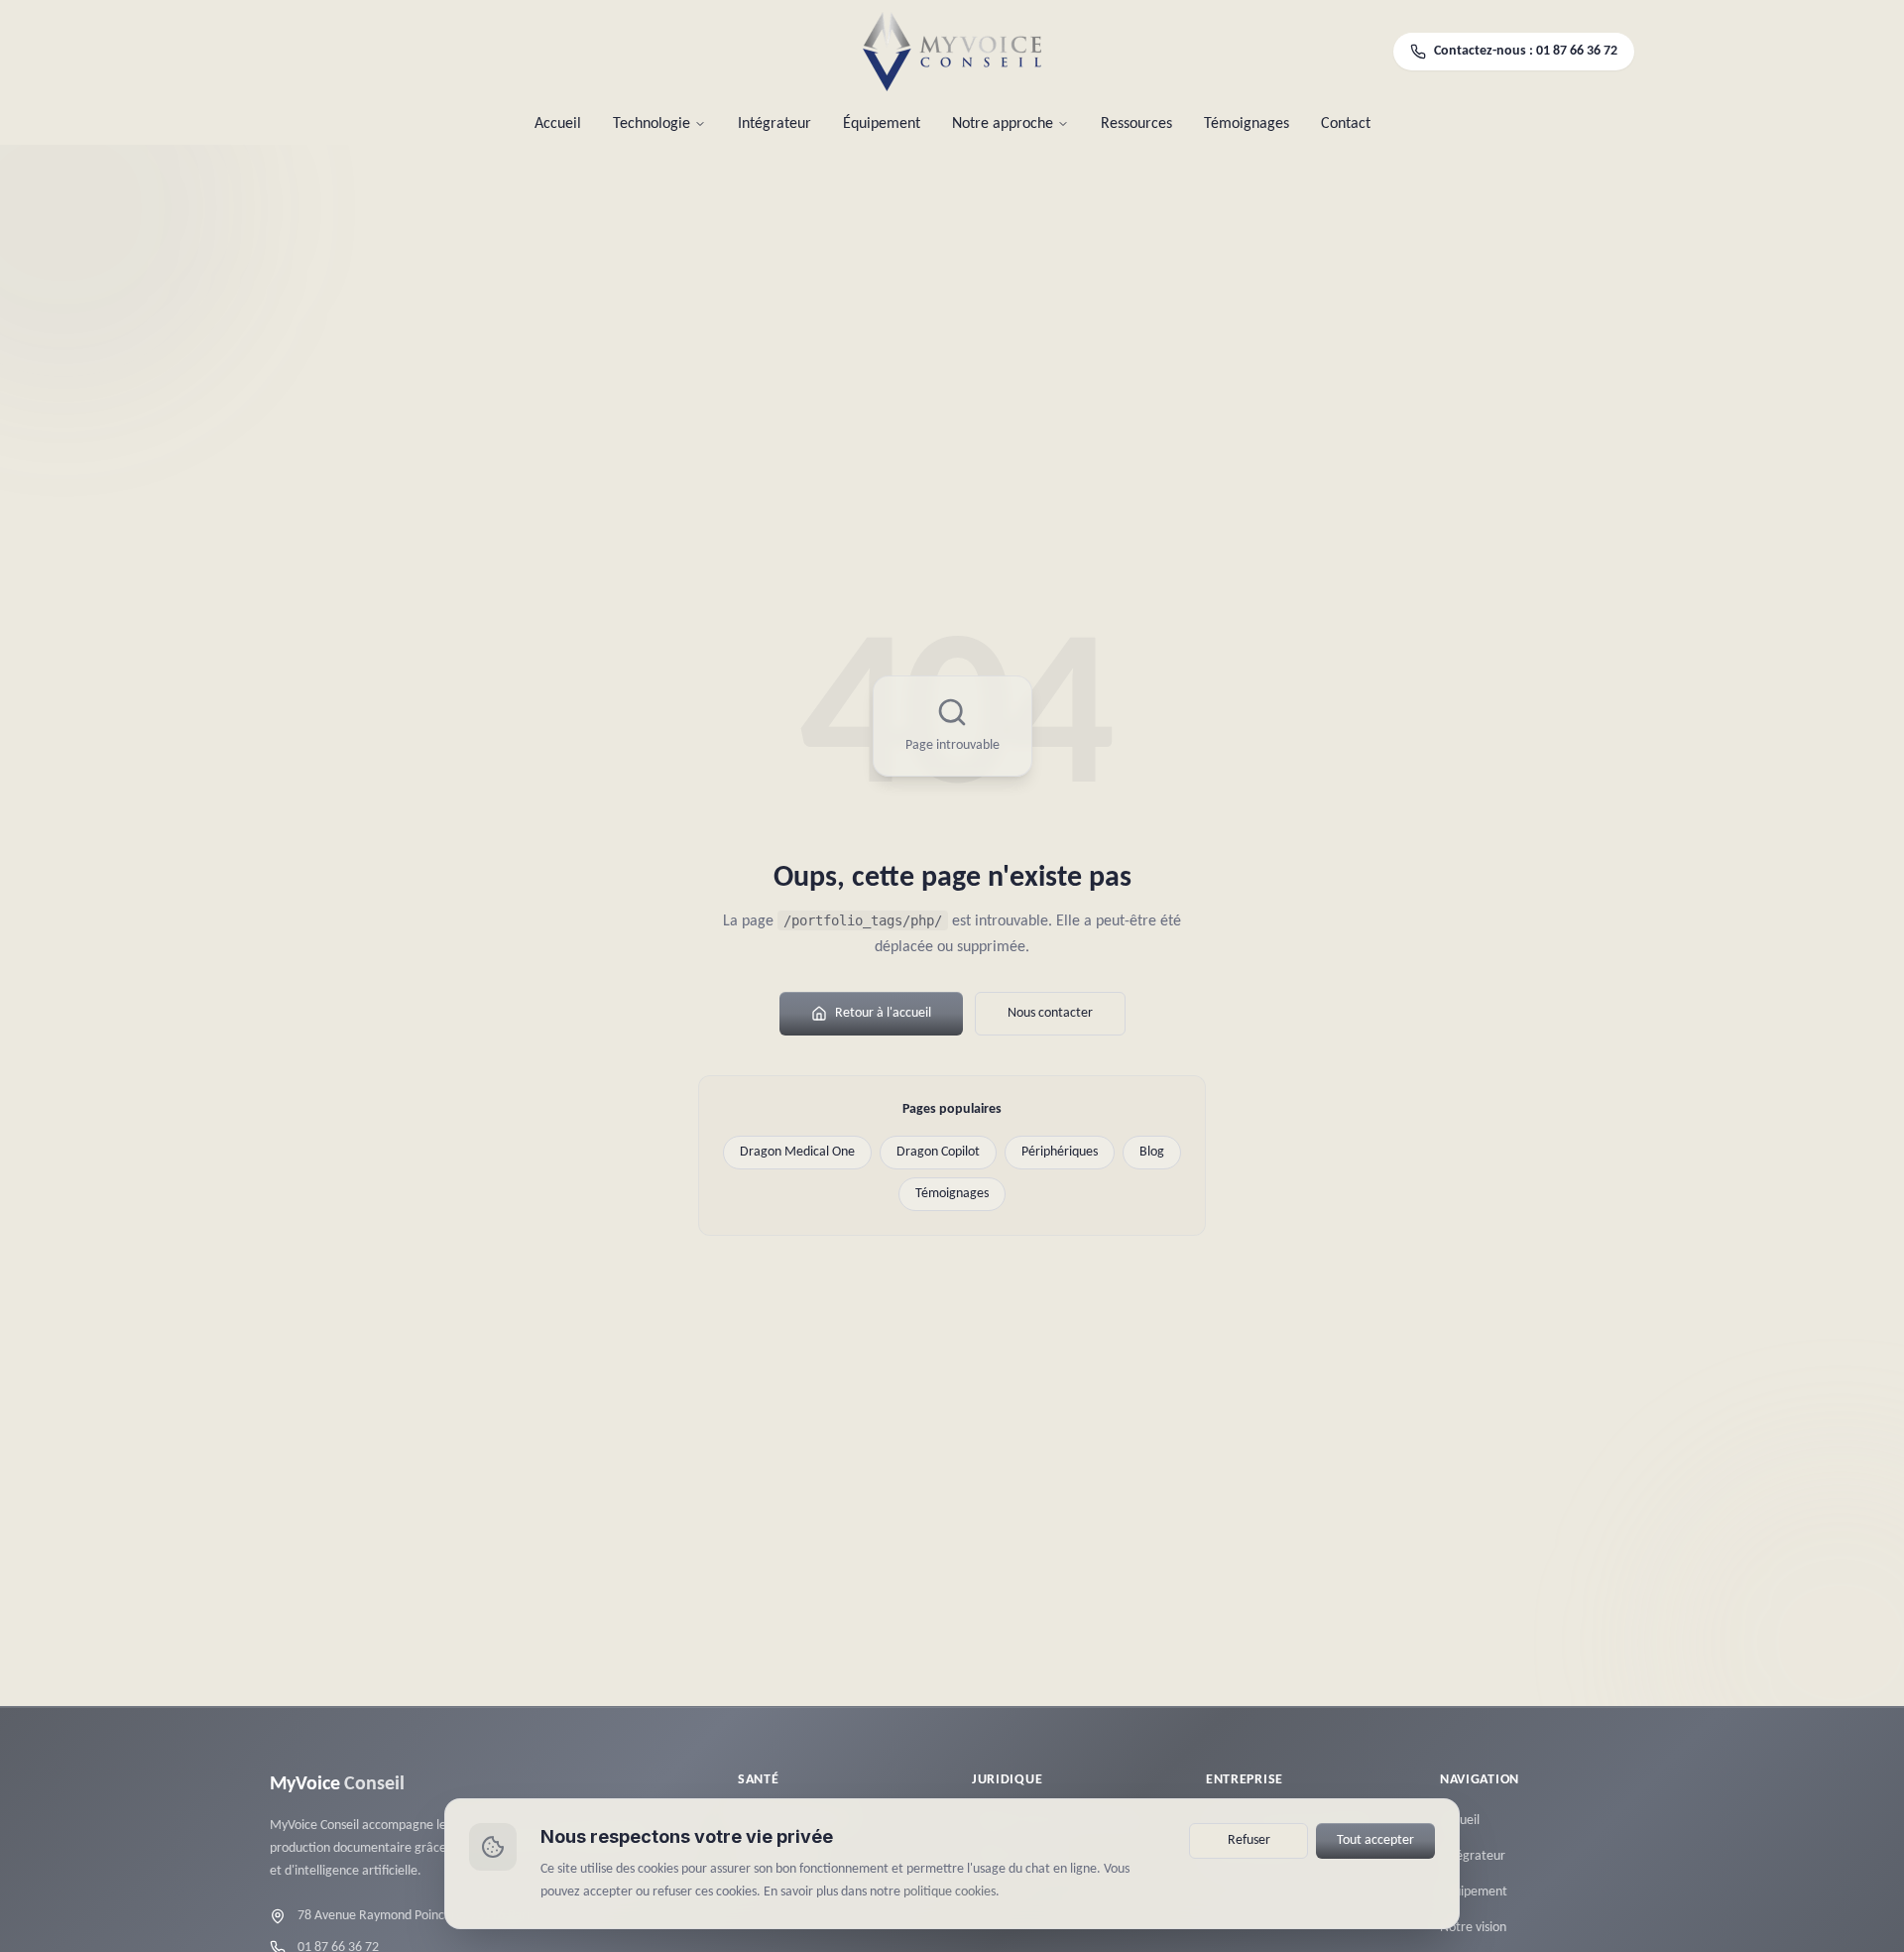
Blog (1152, 1152)
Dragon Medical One (797, 1152)
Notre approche (1003, 124)
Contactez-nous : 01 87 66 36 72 (1526, 51)
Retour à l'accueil (883, 1013)
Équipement (882, 124)
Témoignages (1247, 124)
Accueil (558, 124)
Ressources (1136, 124)
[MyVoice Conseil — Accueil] (952, 52)
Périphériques (1060, 1152)
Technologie (652, 124)
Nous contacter (1050, 1013)
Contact (1346, 124)
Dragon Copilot (938, 1152)
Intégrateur (774, 124)
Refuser (1249, 1840)
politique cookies (950, 1891)
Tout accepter (1375, 1840)
